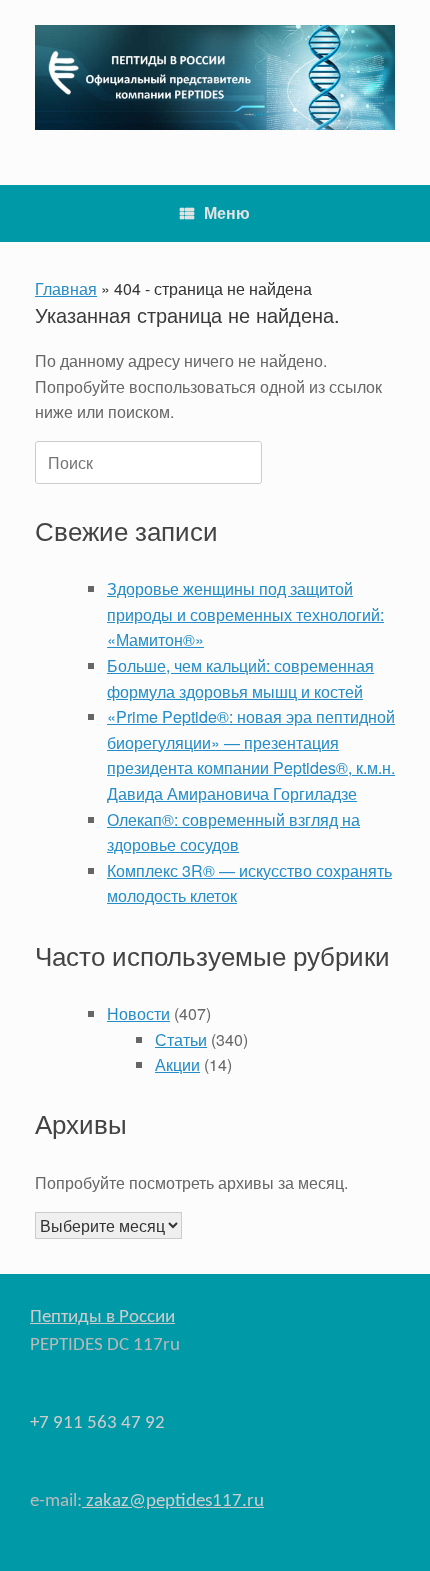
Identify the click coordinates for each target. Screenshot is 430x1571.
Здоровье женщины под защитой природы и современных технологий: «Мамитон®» (245, 614)
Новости (138, 1013)
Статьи (181, 1039)
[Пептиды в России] (215, 77)
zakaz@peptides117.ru (173, 1501)
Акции (177, 1064)
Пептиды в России (102, 1317)
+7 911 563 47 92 (97, 1423)
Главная (66, 288)
